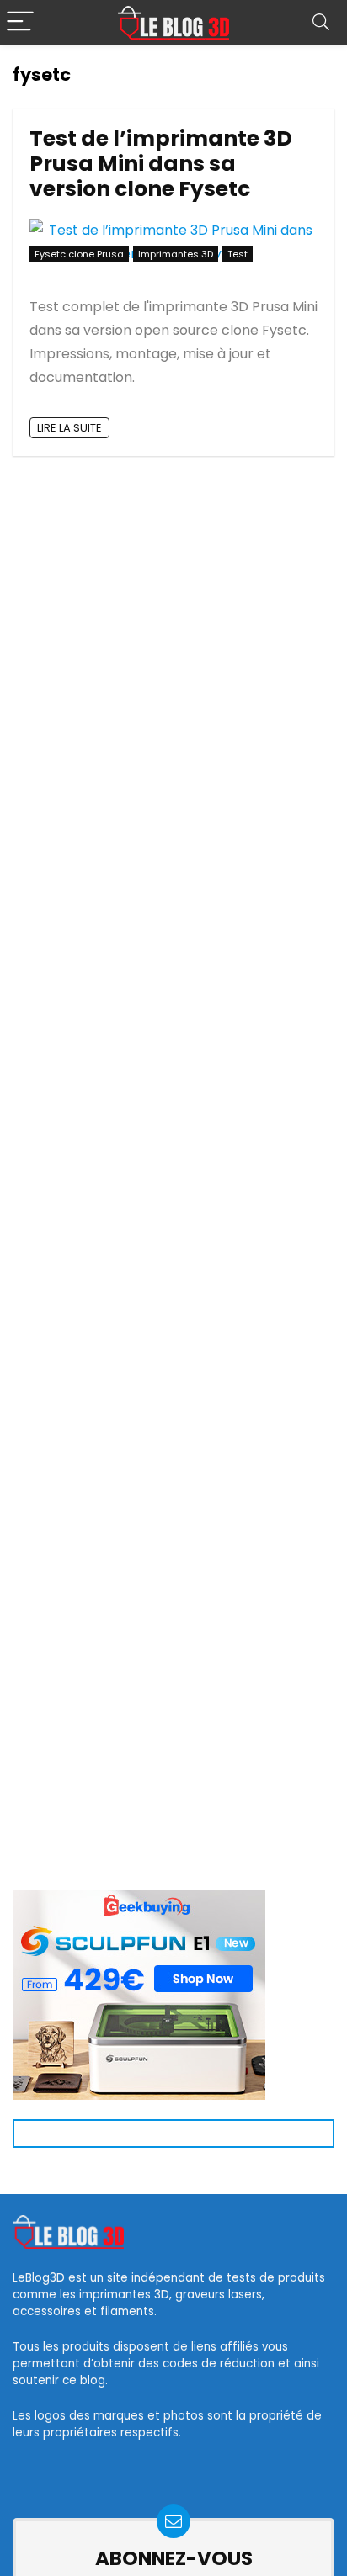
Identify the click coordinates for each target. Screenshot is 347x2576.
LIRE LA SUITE (69, 428)
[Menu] (20, 22)
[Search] (321, 22)
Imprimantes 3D (176, 254)
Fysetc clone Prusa (79, 254)
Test (238, 254)
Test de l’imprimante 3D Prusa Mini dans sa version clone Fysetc (161, 164)
